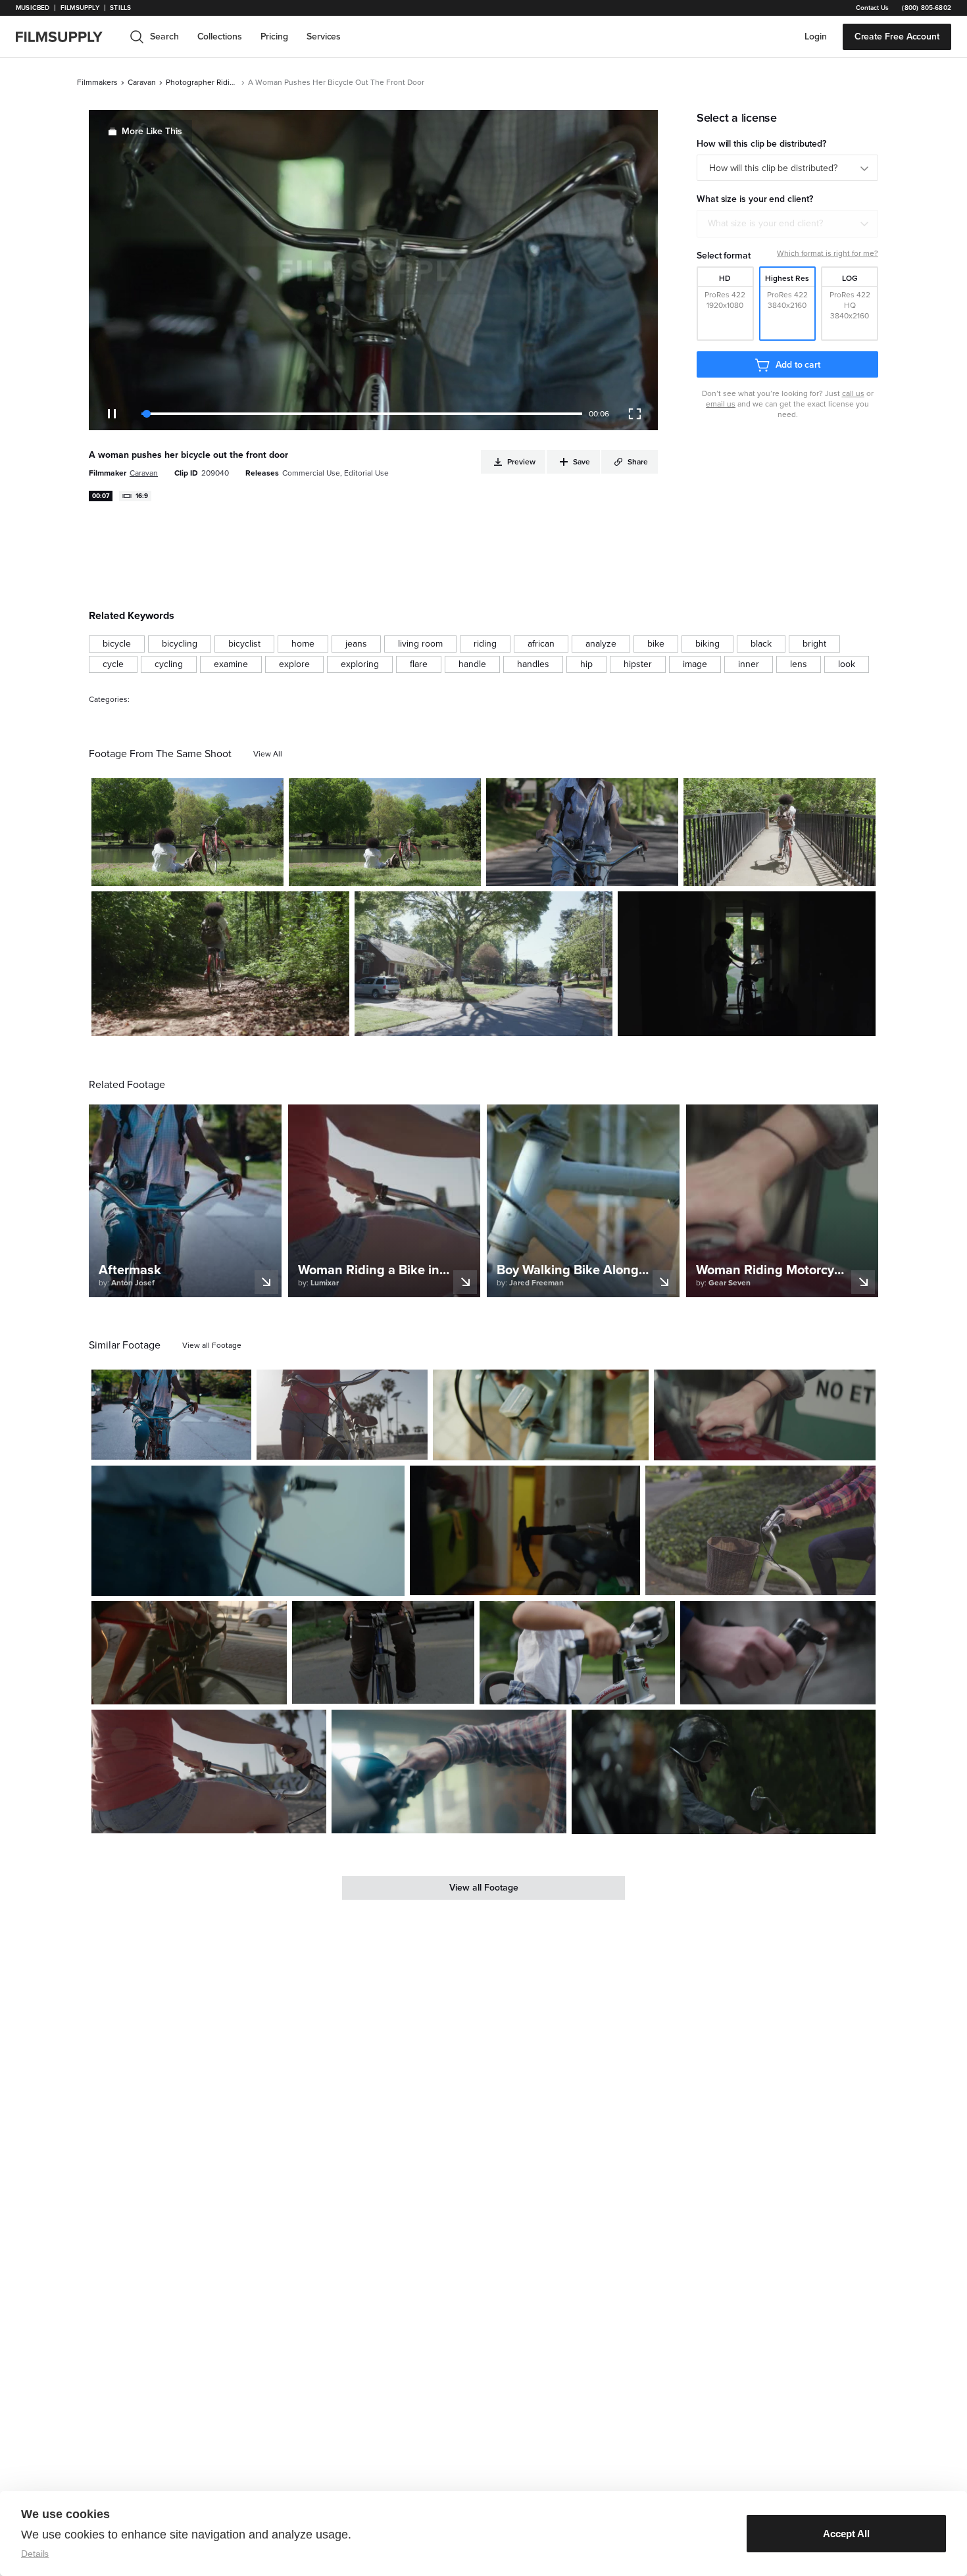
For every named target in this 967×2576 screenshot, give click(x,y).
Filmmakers (97, 82)
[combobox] (787, 224)
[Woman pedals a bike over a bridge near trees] (780, 832)
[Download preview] (170, 1445)
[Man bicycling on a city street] (384, 1652)
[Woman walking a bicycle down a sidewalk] (342, 1415)
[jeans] (356, 644)
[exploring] (360, 664)
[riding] (485, 644)
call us (853, 393)
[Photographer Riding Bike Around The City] (385, 832)
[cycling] (169, 664)
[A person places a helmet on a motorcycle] (765, 1415)
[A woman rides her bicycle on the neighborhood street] (484, 964)
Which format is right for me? (828, 253)
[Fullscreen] (635, 414)
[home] (67, 37)
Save (235, 871)
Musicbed (33, 8)
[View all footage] (212, 1345)
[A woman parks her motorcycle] (724, 1772)
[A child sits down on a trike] (577, 1652)
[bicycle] (117, 644)
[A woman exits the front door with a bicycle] (747, 964)
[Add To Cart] (268, 871)
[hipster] (638, 664)
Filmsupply (80, 8)
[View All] (268, 754)
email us (721, 404)
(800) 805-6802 (927, 8)
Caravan (142, 82)
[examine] (231, 664)
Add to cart (798, 365)
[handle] (472, 664)
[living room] (420, 644)
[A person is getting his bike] (248, 1531)
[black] (761, 644)
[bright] (814, 644)
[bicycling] (180, 644)
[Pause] (112, 414)
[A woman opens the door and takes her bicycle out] (525, 1530)
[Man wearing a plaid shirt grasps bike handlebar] (449, 1771)
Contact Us (872, 8)
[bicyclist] (244, 644)
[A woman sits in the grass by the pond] (187, 832)
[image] (695, 664)
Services (324, 37)
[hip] (586, 664)
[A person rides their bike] (778, 1652)
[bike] (656, 644)
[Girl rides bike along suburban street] (582, 832)
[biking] (707, 644)
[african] (541, 644)
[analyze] (601, 644)
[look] (847, 664)
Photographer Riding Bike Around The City (202, 82)
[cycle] (113, 664)
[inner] (749, 664)
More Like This (152, 131)
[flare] (419, 664)
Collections (220, 37)
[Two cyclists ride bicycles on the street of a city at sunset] (189, 1652)
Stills (120, 8)
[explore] (294, 664)
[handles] (533, 664)
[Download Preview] (202, 871)
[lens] (799, 664)
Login (816, 37)
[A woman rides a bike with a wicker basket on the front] (760, 1530)
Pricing (274, 37)
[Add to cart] (236, 1445)
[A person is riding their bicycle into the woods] (220, 964)
